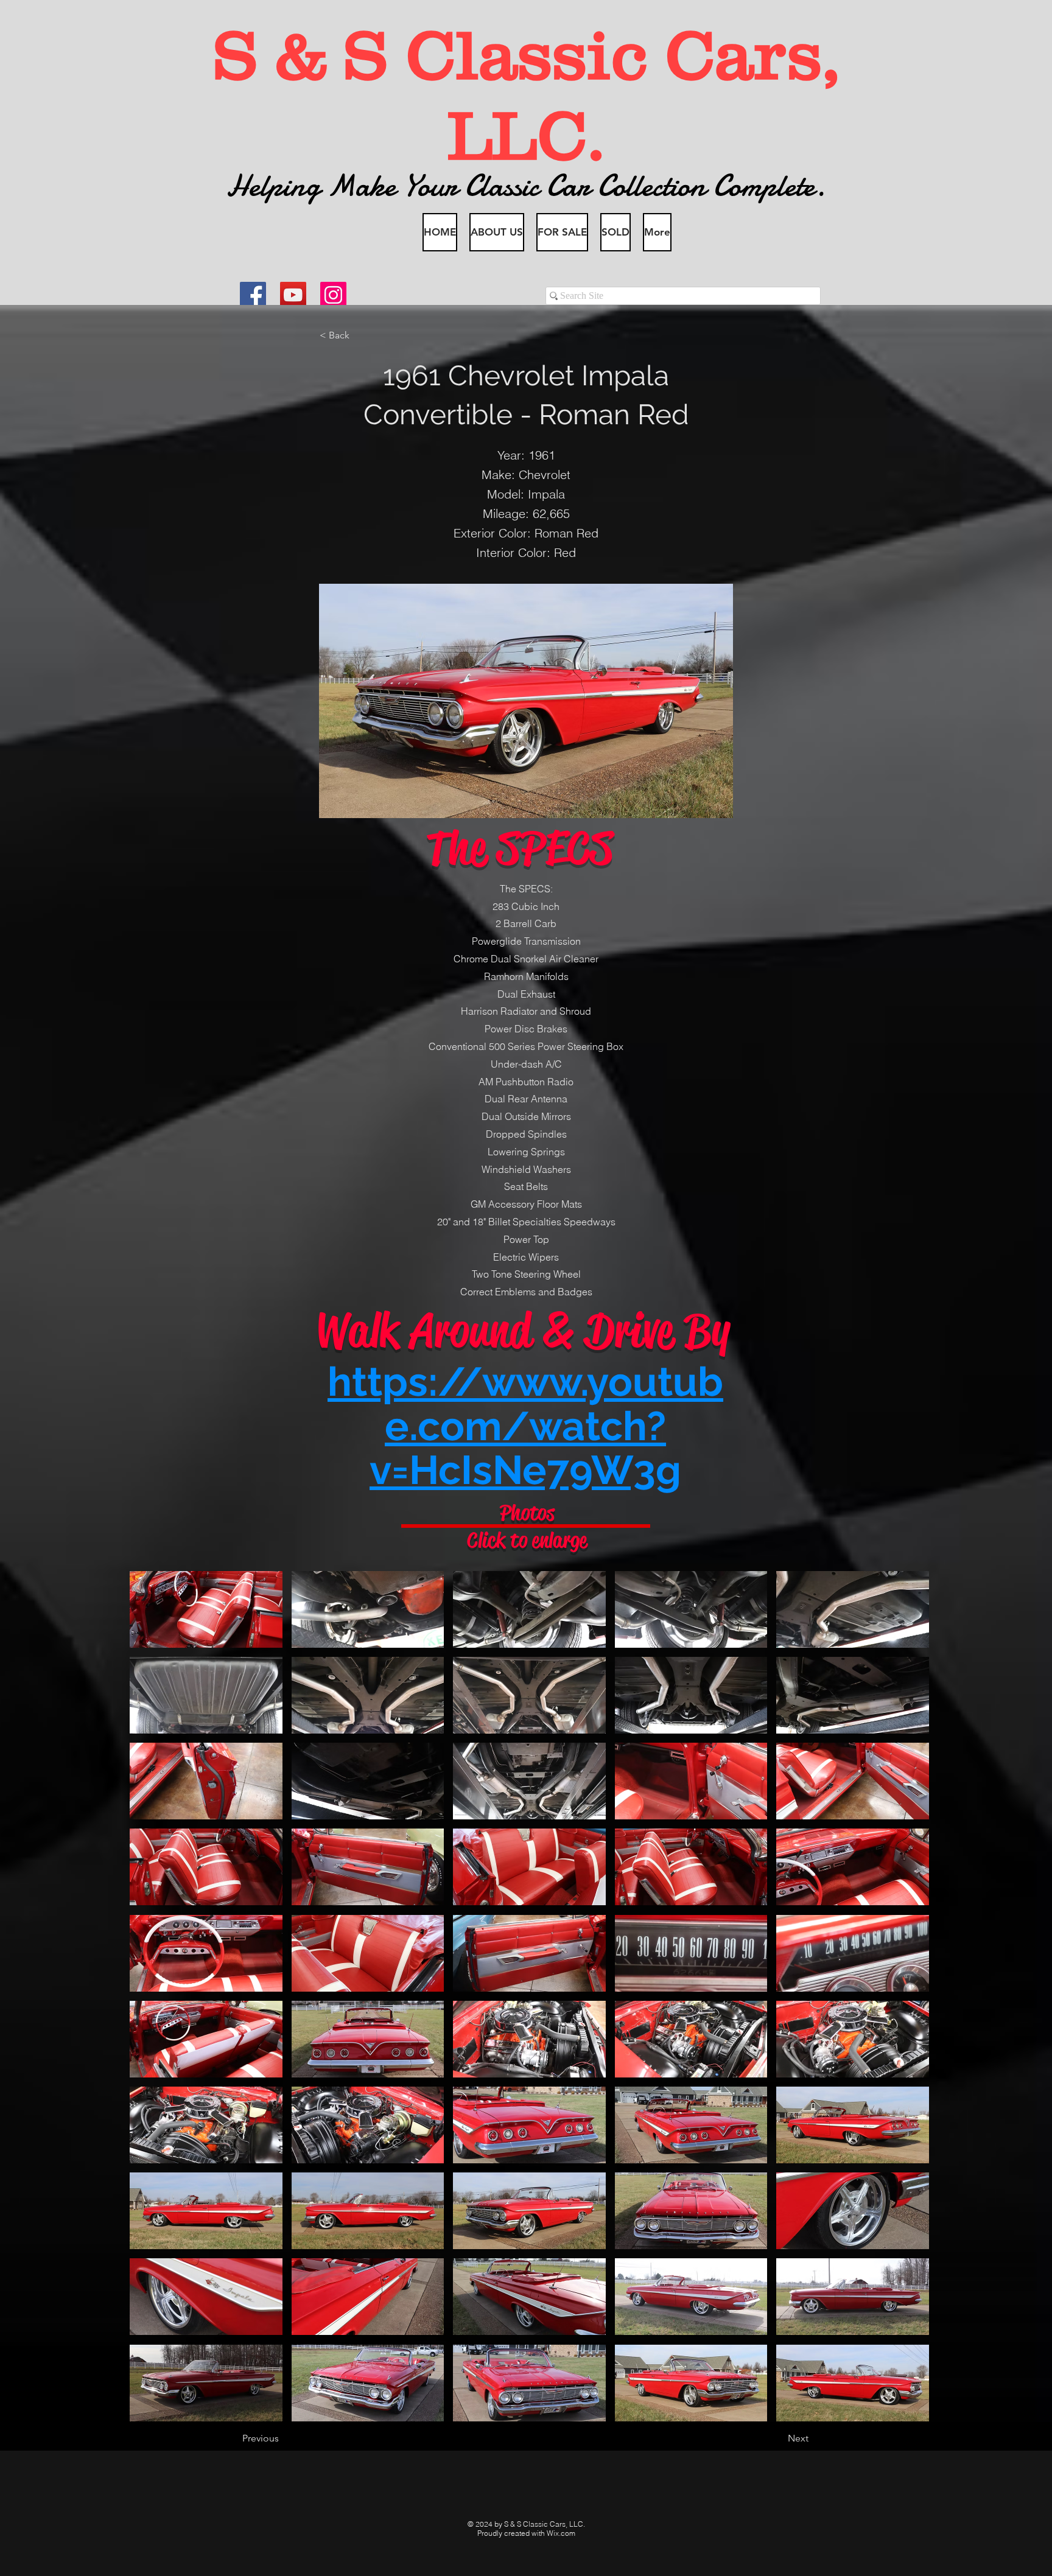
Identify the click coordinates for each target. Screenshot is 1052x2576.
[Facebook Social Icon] (253, 295)
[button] (360, 335)
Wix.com (561, 2533)
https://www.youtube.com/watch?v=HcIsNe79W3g (525, 1426)
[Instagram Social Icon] (333, 295)
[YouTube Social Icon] (293, 295)
